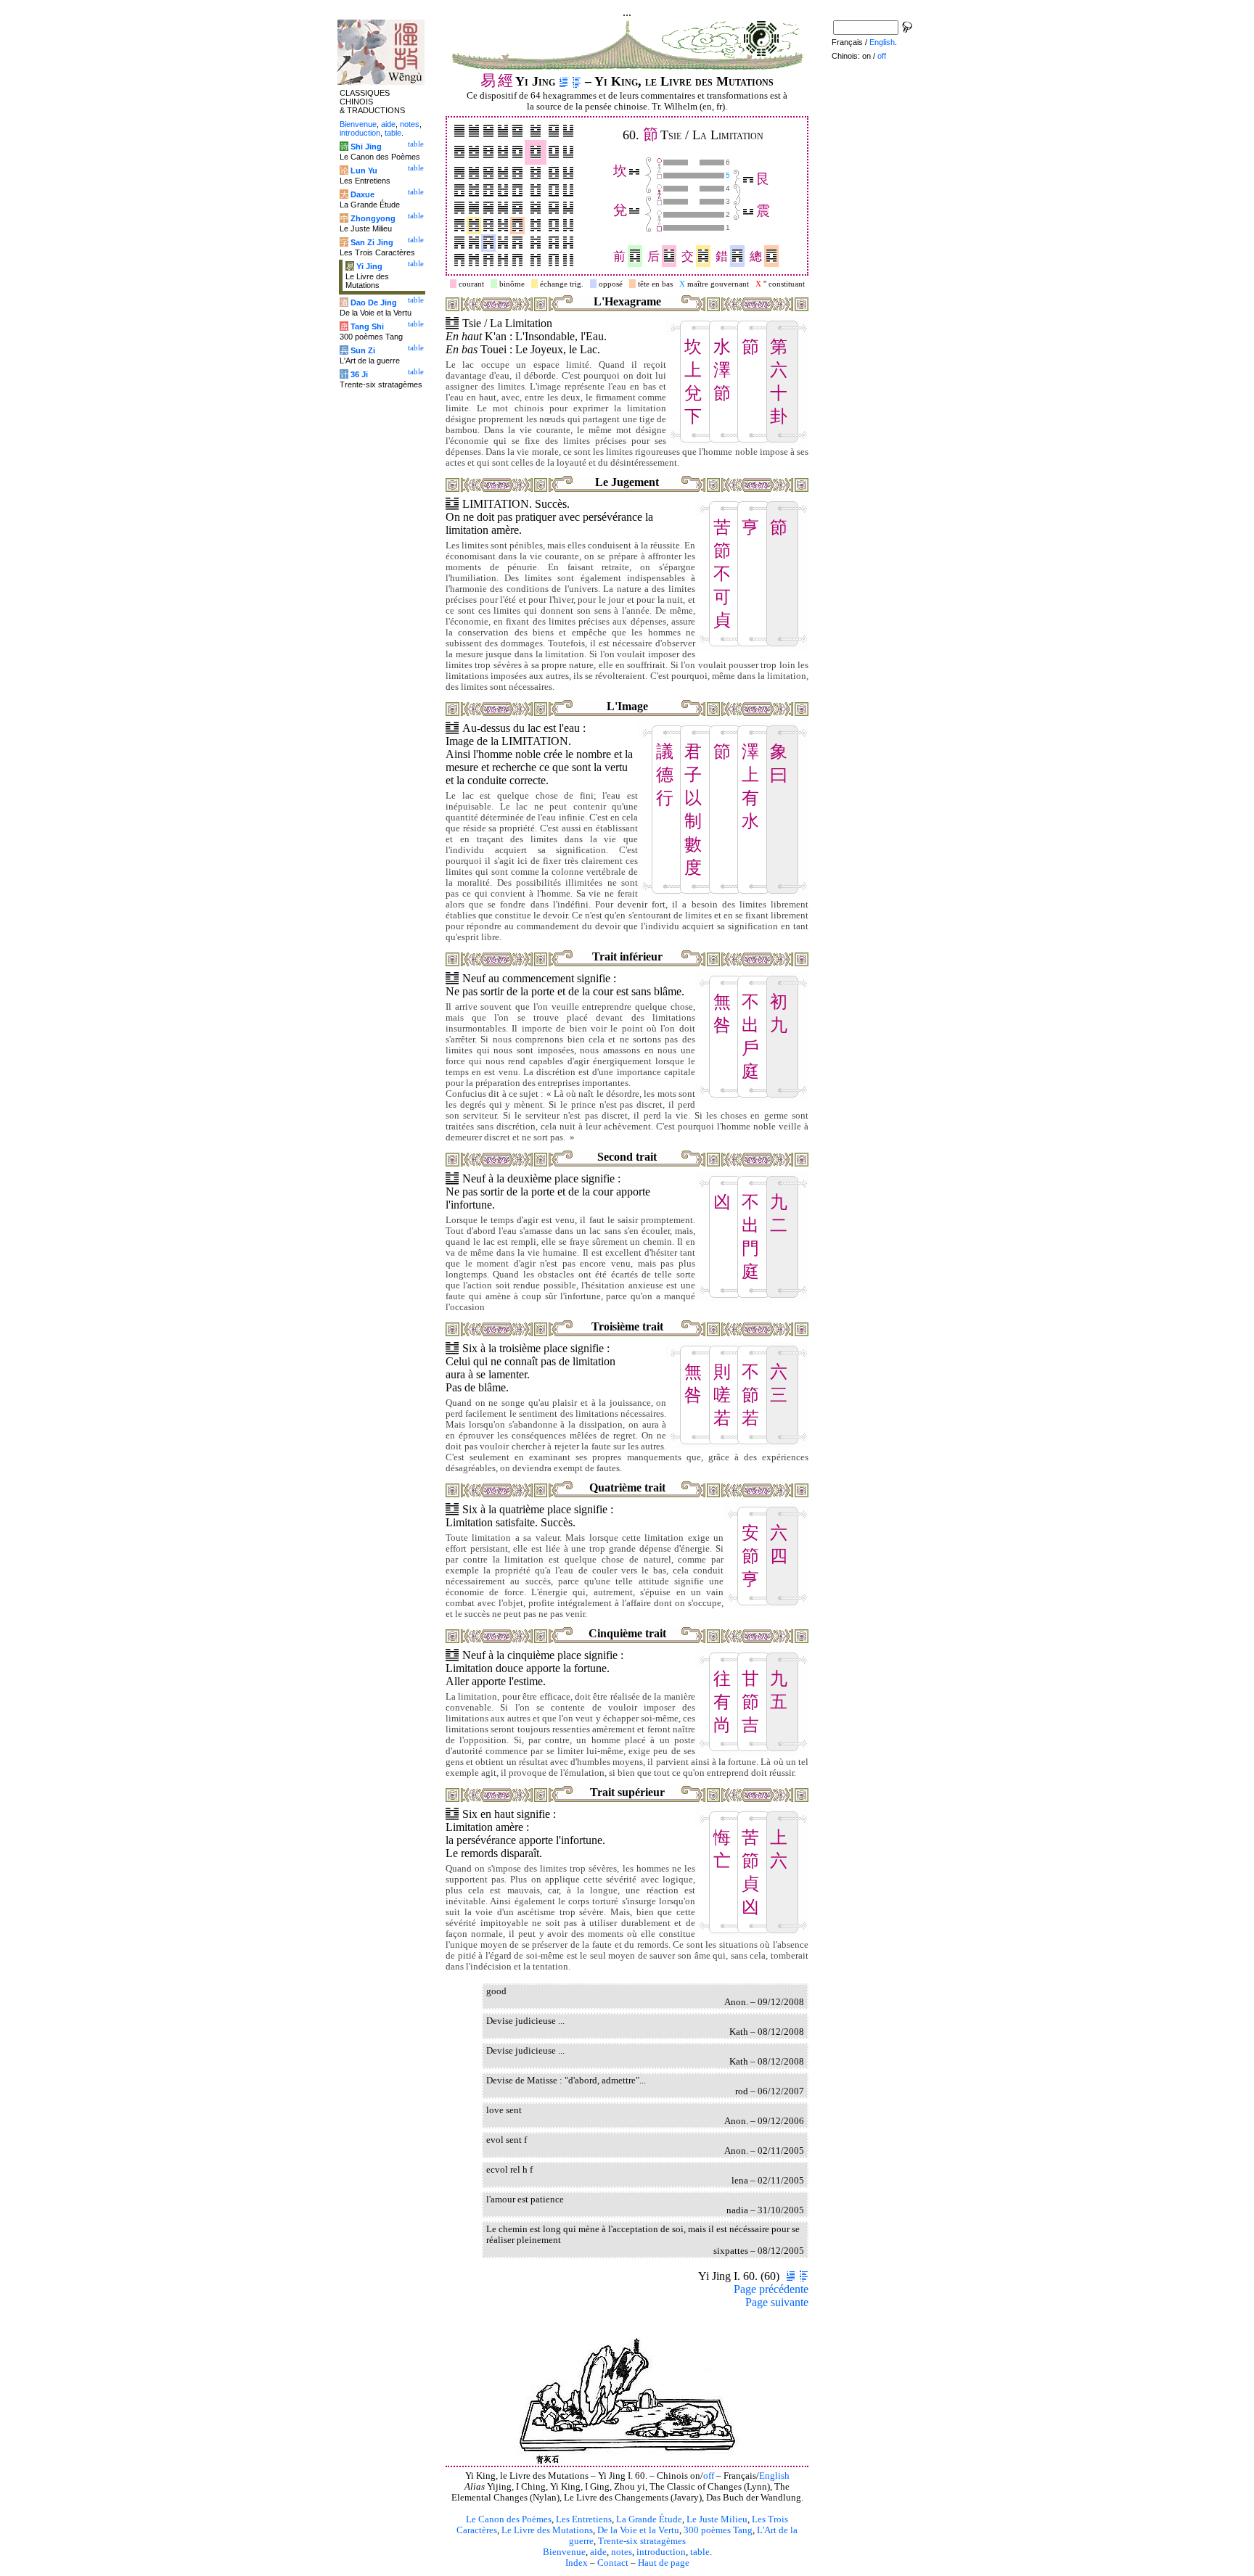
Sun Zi (363, 350)
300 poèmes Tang (718, 2530)
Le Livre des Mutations (547, 2530)
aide (598, 2552)
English (774, 2476)
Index (577, 2563)
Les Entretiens (584, 2519)
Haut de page (664, 2563)
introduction (661, 2552)
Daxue (362, 194)
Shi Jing (366, 147)
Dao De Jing (374, 303)
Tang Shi (367, 326)
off (709, 2476)
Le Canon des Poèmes (509, 2519)
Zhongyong (373, 218)
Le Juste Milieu (717, 2519)
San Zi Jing (372, 242)
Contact (613, 2563)
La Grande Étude (649, 2519)
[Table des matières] (577, 81)
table (700, 2552)
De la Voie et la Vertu (638, 2530)
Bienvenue (564, 2552)
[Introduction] (564, 81)
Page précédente (771, 2289)
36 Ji (359, 374)
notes (622, 2552)
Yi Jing (369, 266)
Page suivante (777, 2302)
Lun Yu (364, 170)
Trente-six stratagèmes (642, 2541)
